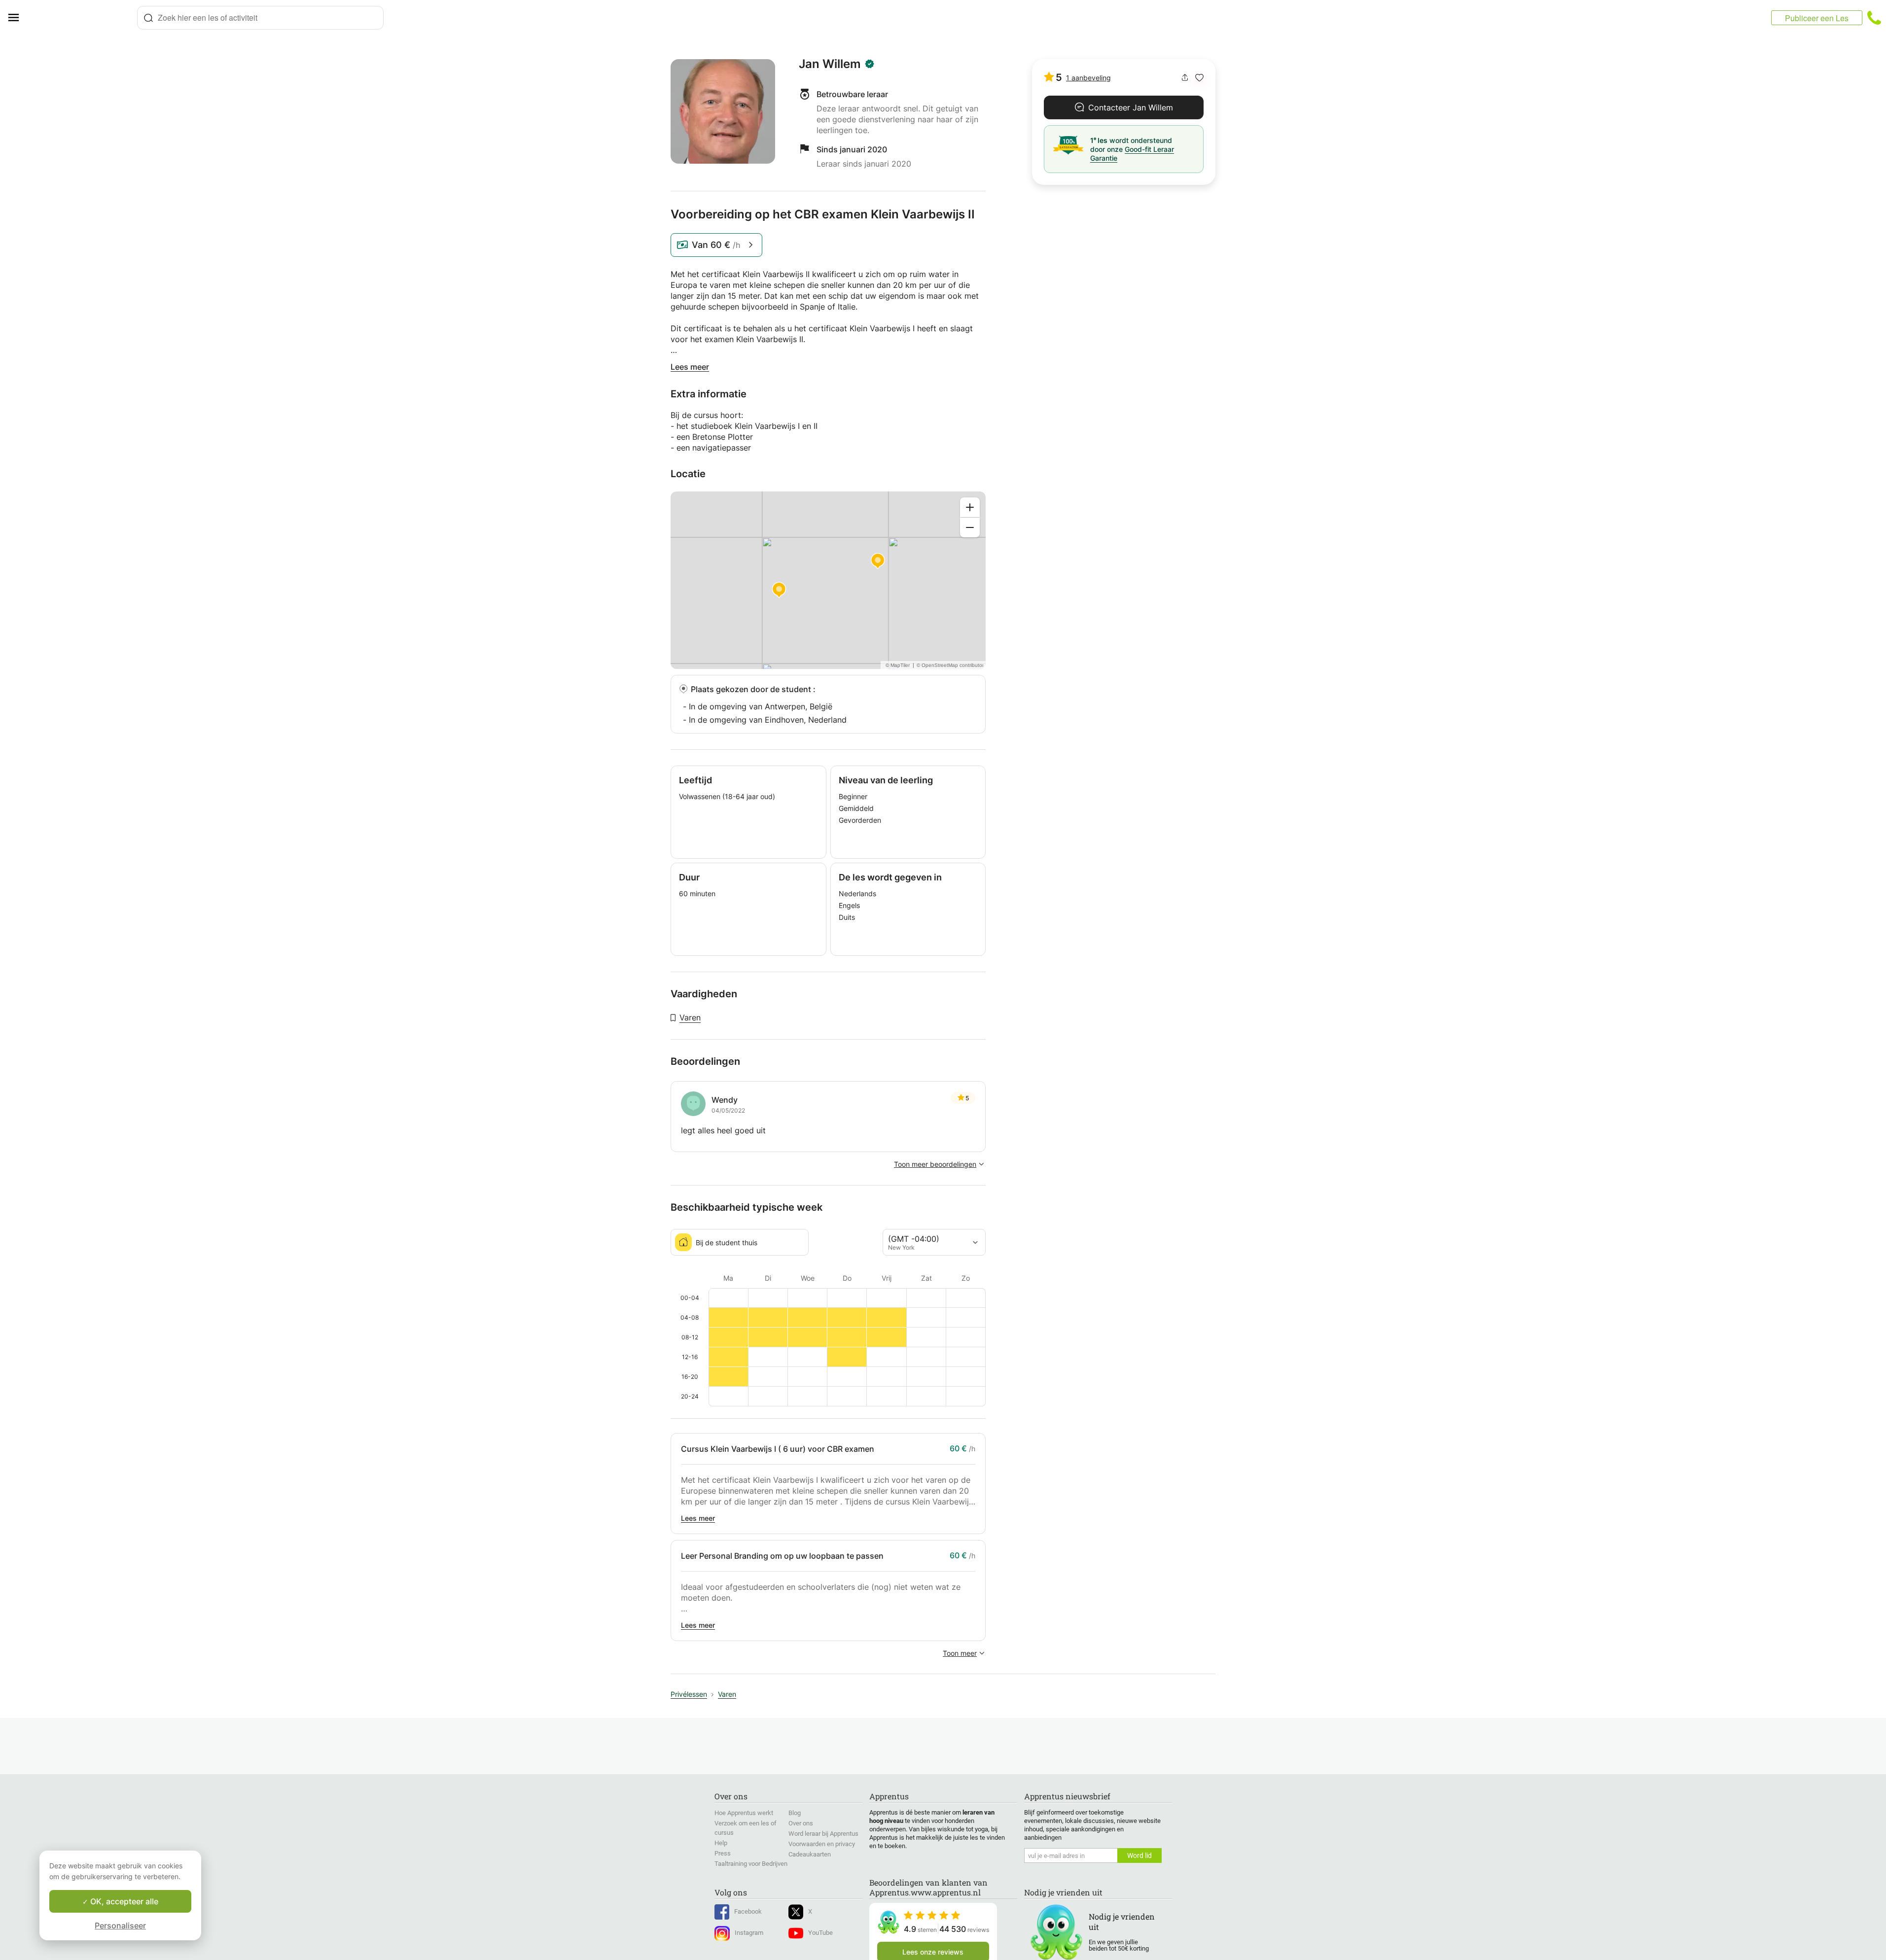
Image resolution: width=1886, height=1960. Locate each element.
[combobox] (260, 18)
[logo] (82, 18)
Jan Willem (830, 64)
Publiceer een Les (1817, 18)
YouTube (820, 1933)
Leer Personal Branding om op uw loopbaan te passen (782, 1556)
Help (721, 1843)
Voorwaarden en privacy (822, 1844)
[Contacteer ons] (1874, 18)
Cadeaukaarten (810, 1854)
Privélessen (689, 1694)
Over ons (801, 1823)
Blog (795, 1813)
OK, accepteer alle (123, 1901)
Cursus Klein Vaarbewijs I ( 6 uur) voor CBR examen (778, 1449)
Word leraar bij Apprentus (823, 1834)
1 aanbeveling (1088, 78)
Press (723, 1853)
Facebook (748, 1911)
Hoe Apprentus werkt (744, 1813)
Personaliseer (120, 1925)
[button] (1199, 78)
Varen (690, 1017)
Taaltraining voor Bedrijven (751, 1864)
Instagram (749, 1933)
